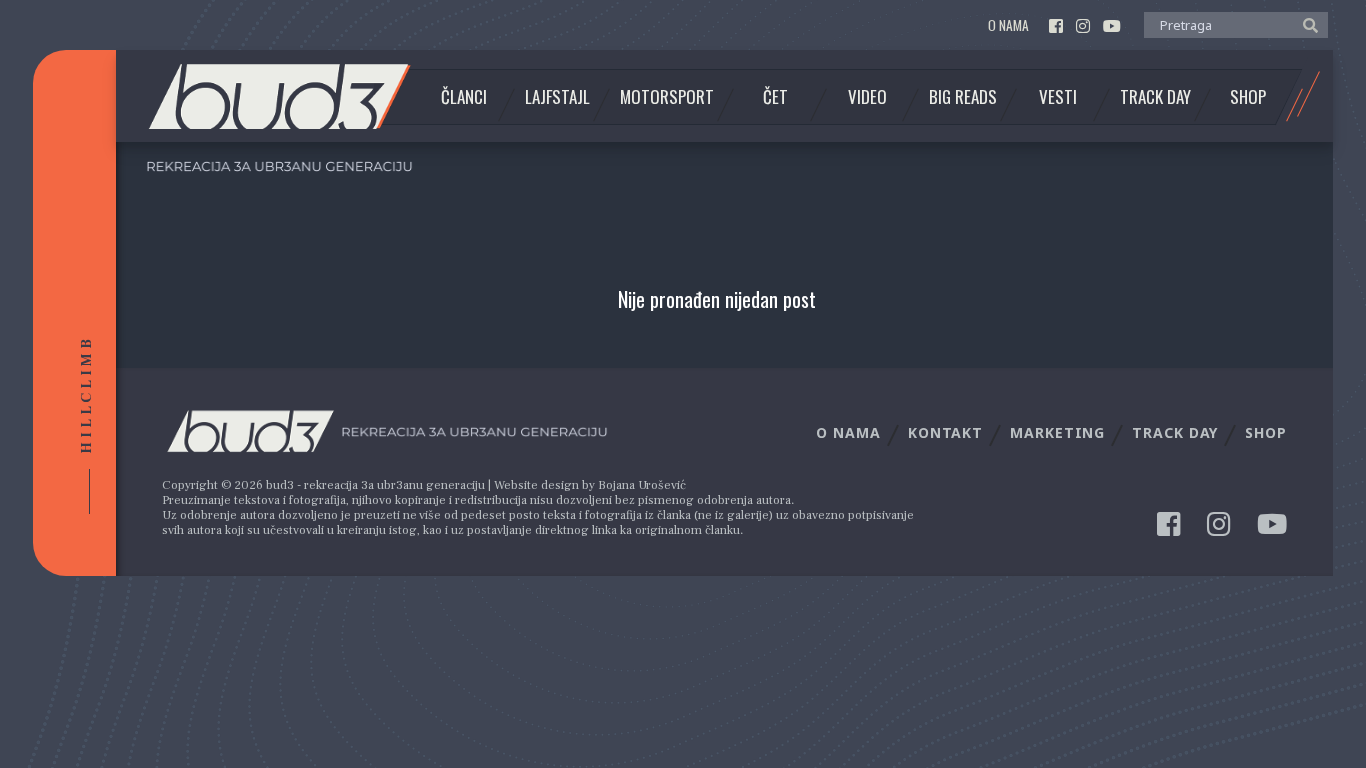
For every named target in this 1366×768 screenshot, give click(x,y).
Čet (775, 97)
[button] (1305, 24)
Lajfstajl (557, 97)
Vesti (1058, 97)
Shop (1248, 97)
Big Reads (963, 97)
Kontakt (945, 432)
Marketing (1057, 432)
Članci (464, 97)
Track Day (1155, 97)
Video (867, 97)
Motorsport (667, 97)
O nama (1008, 25)
